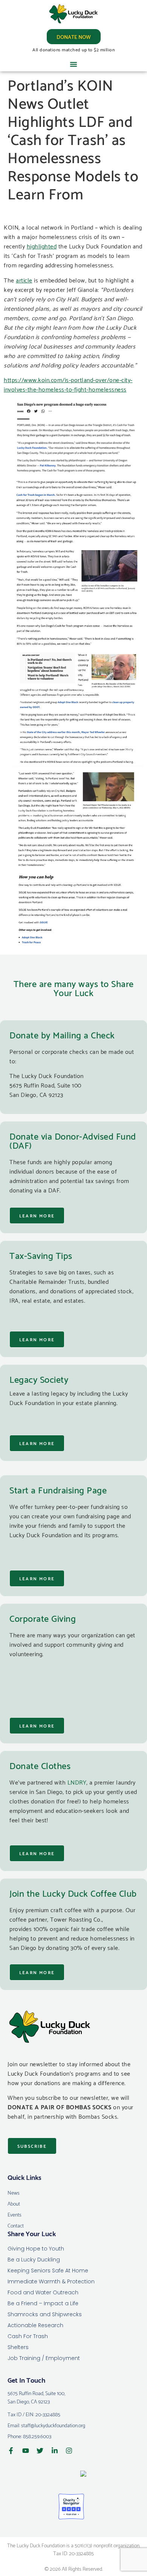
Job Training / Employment (44, 2358)
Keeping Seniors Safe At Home (48, 2271)
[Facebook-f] (11, 2451)
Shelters (18, 2347)
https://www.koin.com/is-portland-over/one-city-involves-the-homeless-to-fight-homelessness (68, 384)
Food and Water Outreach (43, 2292)
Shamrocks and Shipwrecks (45, 2314)
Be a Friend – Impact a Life (43, 2303)
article (24, 280)
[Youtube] (26, 2451)
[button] (73, 64)
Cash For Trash (28, 2336)
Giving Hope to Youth (36, 2249)
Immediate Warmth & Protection (51, 2281)
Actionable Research (35, 2325)
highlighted (42, 246)
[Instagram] (69, 2451)
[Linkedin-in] (55, 2451)
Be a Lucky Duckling (34, 2260)
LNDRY (77, 1782)
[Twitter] (40, 2451)
